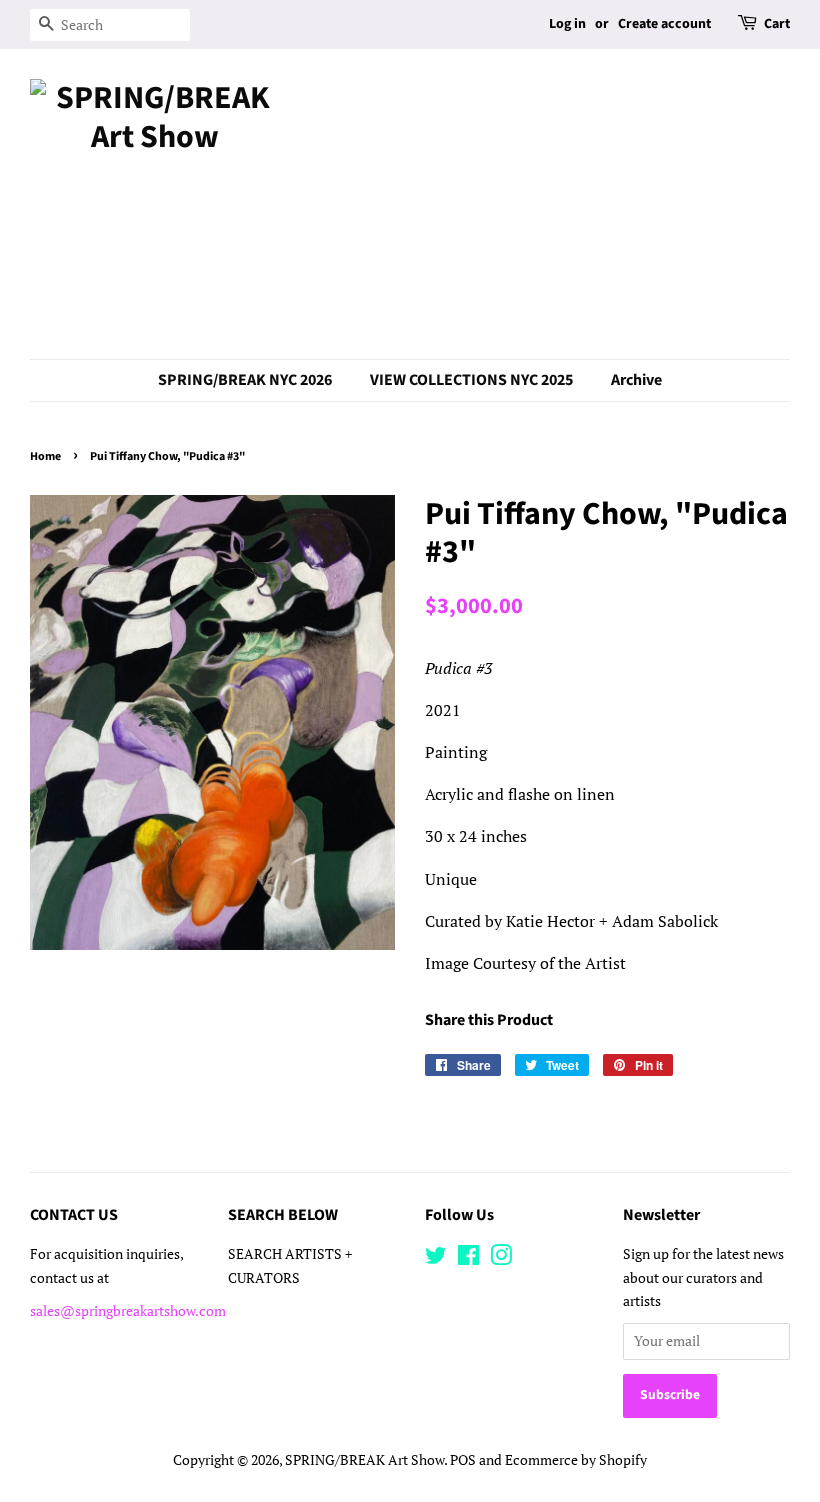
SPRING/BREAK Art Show (364, 1460)
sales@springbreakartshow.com (128, 1311)
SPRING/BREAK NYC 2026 (245, 380)
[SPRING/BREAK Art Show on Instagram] (501, 1259)
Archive (636, 380)
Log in (567, 24)
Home (45, 456)
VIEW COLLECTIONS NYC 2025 (471, 380)
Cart (777, 24)
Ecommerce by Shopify (576, 1460)
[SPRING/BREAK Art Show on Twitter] (436, 1259)
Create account (664, 24)
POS (463, 1460)
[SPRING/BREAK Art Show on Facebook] (468, 1259)
